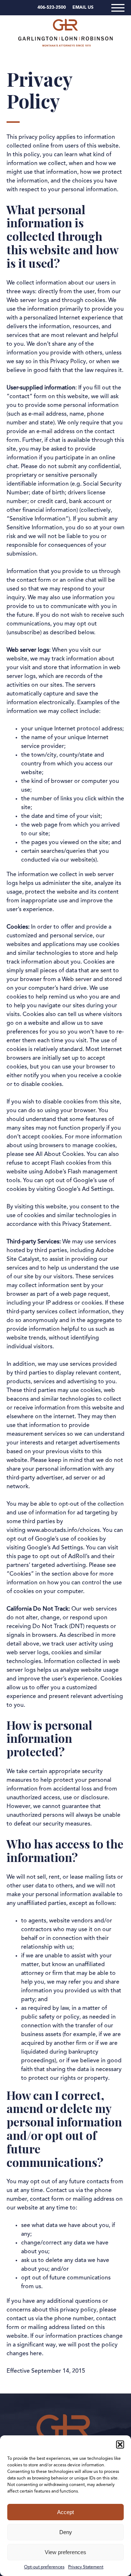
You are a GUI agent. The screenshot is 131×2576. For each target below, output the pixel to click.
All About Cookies (60, 1154)
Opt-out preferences (44, 2567)
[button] (120, 2444)
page (24, 1557)
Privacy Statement (86, 2567)
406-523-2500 (52, 8)
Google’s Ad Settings (85, 1189)
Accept (65, 2512)
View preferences (65, 2552)
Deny (66, 2532)
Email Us (83, 8)
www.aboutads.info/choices (63, 1530)
